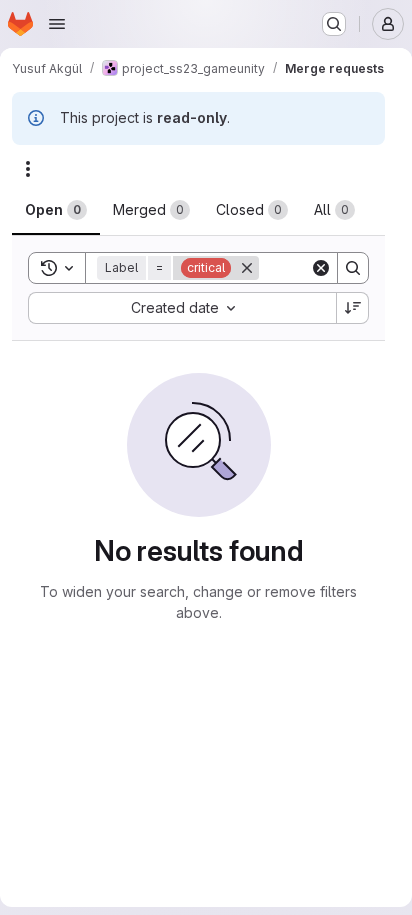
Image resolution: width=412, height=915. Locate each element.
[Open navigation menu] (57, 24)
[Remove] (247, 268)
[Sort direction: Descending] (353, 308)
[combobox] (182, 308)
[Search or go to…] (334, 24)
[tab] (56, 210)
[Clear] (321, 268)
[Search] (353, 268)
